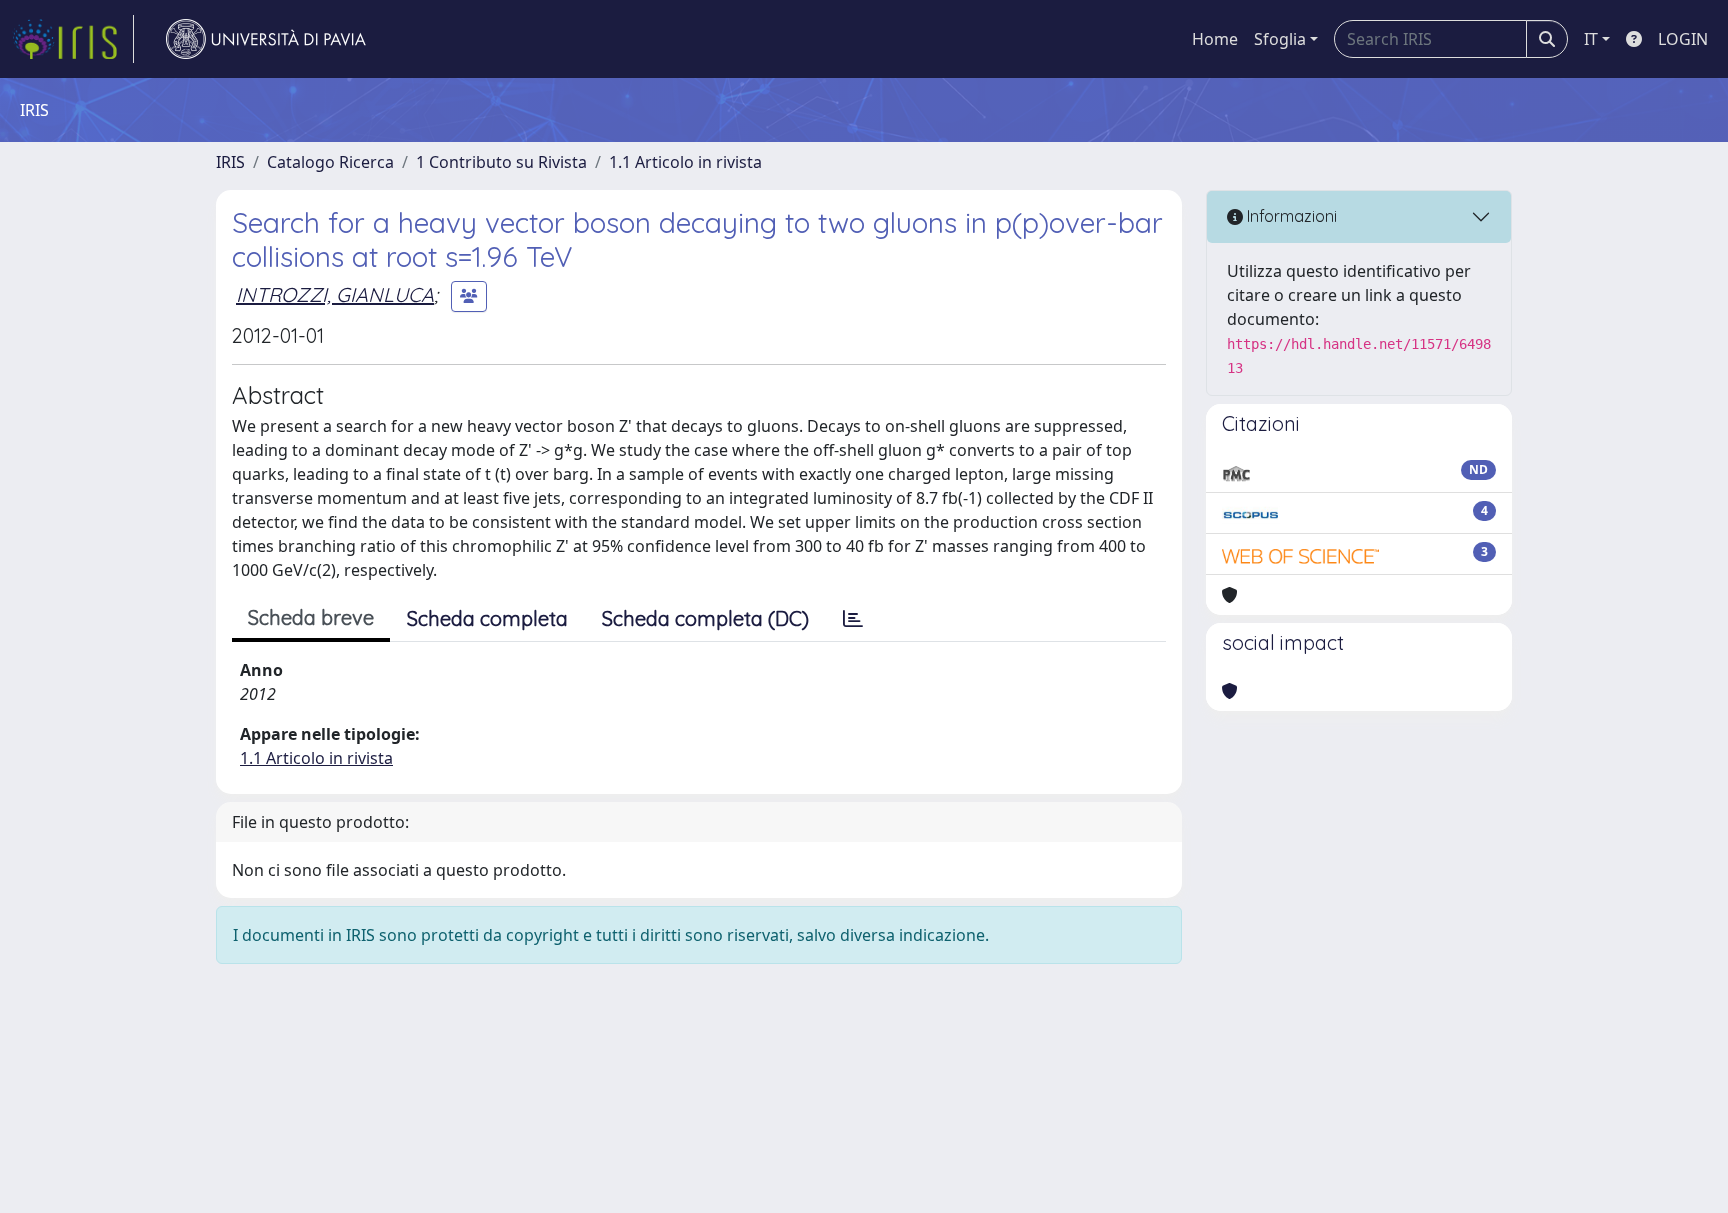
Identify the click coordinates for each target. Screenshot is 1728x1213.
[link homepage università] (266, 39)
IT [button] (1591, 39)
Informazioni (1290, 216)
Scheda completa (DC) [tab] (705, 618)
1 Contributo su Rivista (501, 162)
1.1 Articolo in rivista (685, 162)
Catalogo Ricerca (330, 162)
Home (1215, 39)
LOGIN (1683, 39)
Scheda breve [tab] (311, 617)
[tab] (853, 619)
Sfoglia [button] (1280, 39)
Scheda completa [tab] (487, 618)
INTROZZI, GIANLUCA (335, 294)
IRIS (230, 162)
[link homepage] (73, 39)
